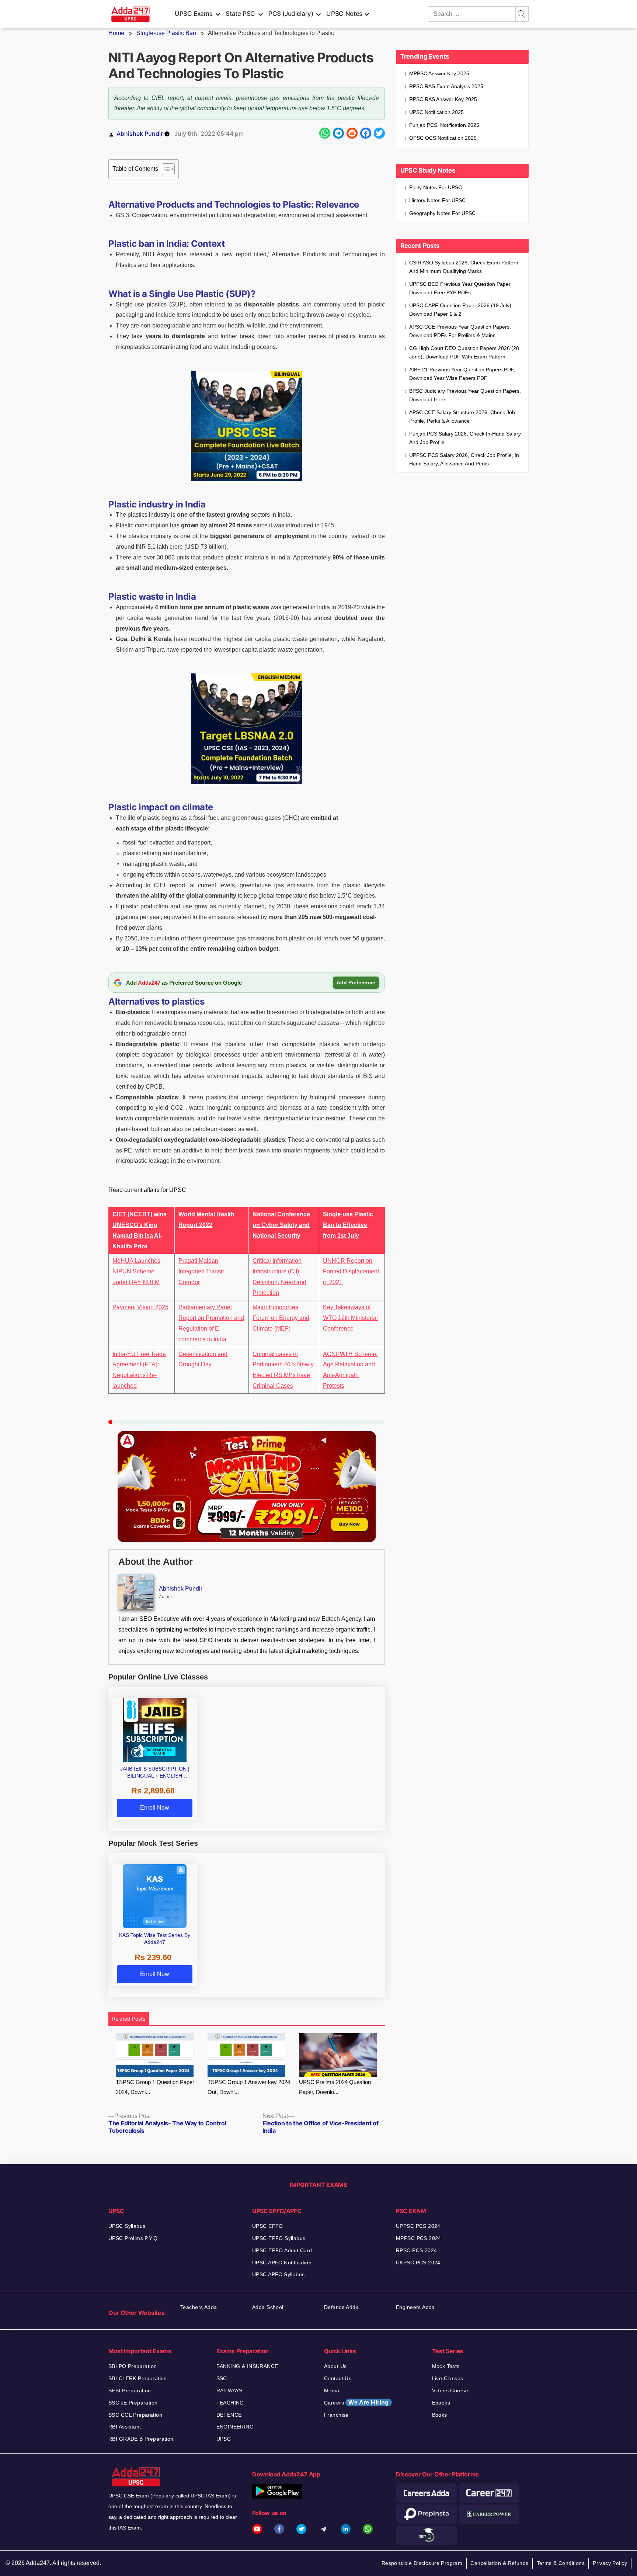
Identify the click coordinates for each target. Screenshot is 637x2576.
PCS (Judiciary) (291, 14)
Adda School (268, 2307)
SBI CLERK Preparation (138, 2378)
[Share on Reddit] (352, 133)
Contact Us (338, 2378)
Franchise (336, 2415)
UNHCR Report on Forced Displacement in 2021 (351, 1271)
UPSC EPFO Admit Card (282, 2250)
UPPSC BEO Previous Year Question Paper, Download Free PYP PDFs (460, 288)
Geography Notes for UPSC (442, 213)
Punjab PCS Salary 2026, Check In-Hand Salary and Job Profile (465, 438)
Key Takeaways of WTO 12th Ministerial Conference (350, 1318)
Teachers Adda (199, 2307)
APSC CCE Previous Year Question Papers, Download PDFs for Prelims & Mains (460, 331)
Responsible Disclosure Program (422, 2563)
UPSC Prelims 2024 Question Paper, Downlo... (335, 2087)
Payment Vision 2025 (140, 1307)
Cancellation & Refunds (499, 2563)
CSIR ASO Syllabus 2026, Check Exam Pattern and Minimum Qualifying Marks (464, 267)
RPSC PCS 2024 (416, 2250)
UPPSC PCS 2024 (418, 2226)
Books (440, 2415)
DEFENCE (229, 2415)
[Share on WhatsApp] (325, 133)
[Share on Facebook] (366, 133)
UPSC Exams (194, 14)
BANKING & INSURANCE (247, 2366)
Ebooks (441, 2403)
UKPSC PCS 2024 (418, 2263)
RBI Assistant (125, 2427)
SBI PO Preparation (133, 2366)
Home (116, 33)
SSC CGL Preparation (135, 2415)
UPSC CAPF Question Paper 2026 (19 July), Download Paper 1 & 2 (461, 310)
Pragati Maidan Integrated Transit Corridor (201, 1271)
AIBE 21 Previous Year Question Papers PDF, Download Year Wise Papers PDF (462, 374)
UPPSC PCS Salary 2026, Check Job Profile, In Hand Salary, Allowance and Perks (464, 459)
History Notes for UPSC (437, 200)
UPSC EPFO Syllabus (279, 2238)
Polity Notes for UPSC (436, 187)
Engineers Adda (415, 2307)
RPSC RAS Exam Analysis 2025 (446, 86)
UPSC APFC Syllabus (279, 2274)
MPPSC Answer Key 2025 (439, 73)
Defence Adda (341, 2307)
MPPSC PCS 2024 (419, 2238)
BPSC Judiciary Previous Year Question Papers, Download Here (465, 395)
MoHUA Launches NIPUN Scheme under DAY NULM (136, 1271)
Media (332, 2390)
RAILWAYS (229, 2390)
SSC (222, 2378)
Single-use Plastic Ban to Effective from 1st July (348, 1225)
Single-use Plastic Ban (166, 33)
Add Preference (356, 982)
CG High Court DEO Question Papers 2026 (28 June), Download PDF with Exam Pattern (464, 352)
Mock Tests (446, 2366)
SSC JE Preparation (133, 2403)
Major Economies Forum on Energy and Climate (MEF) (281, 1318)
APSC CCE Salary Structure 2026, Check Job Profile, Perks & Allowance (462, 417)
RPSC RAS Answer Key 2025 (443, 99)
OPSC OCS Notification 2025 (443, 138)
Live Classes (448, 2378)
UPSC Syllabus (127, 2226)
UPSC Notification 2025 (436, 112)
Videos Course (450, 2390)
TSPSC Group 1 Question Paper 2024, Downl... (155, 2087)
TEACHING (230, 2403)
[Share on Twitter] (379, 133)
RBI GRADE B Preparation (141, 2439)
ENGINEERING (235, 2427)
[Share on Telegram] (338, 133)
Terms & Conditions (561, 2563)
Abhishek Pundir (140, 134)
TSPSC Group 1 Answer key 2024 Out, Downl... (249, 2087)
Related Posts (129, 2019)
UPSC (224, 2439)
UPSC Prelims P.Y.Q (133, 2238)
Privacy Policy (610, 2563)
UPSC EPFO (268, 2226)
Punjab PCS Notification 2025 (444, 125)
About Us (335, 2366)
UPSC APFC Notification (282, 2263)
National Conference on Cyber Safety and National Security (281, 1225)
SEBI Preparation (130, 2390)
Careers (356, 2402)
